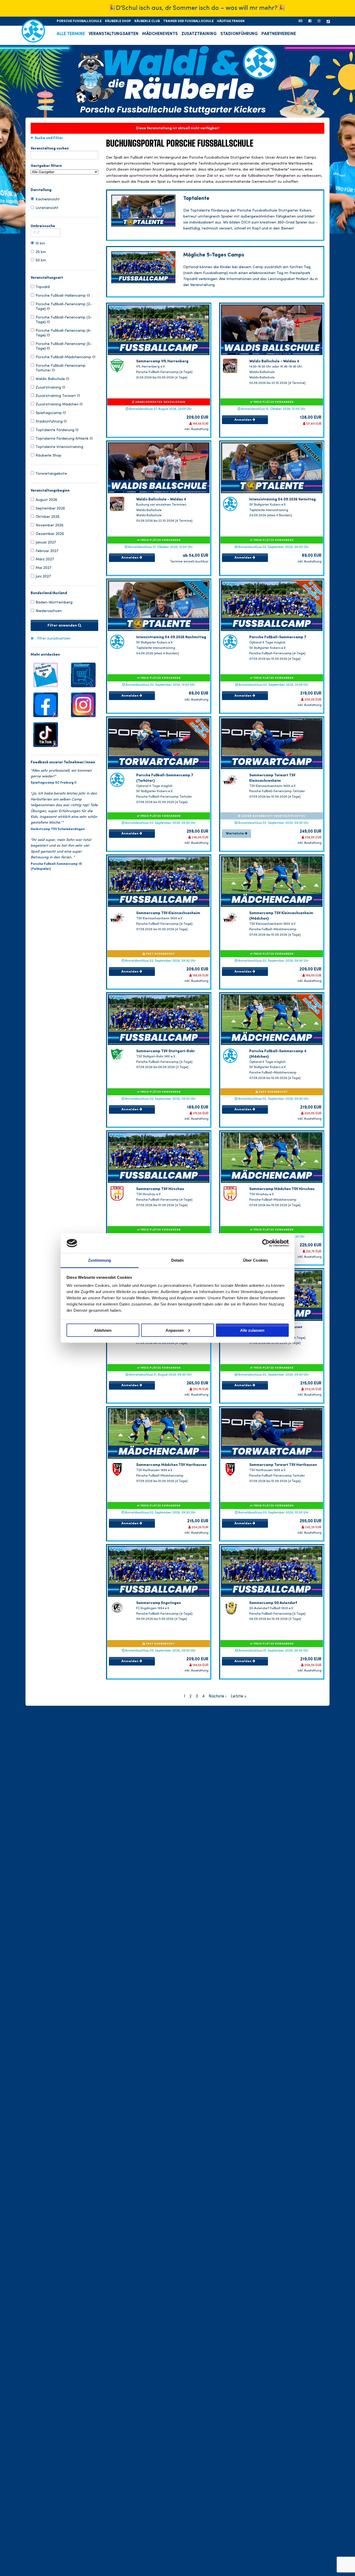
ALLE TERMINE (71, 34)
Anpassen (175, 1330)
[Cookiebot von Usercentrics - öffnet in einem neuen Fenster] (266, 1243)
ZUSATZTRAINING (199, 34)
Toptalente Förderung (55, 430)
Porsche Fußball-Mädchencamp (64, 357)
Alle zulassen (252, 1330)
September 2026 (50, 508)
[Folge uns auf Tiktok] (46, 734)
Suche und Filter (49, 138)
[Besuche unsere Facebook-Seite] (310, 21)
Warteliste (235, 834)
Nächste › (218, 1696)
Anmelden (243, 420)
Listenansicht (47, 208)
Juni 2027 (43, 576)
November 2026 (50, 525)
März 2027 (45, 559)
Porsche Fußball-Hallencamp (61, 296)
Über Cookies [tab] (255, 1260)
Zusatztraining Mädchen (58, 404)
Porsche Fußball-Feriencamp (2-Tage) (64, 307)
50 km (41, 260)
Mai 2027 (43, 568)
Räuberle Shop (48, 456)
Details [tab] (178, 1260)
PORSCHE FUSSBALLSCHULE (80, 21)
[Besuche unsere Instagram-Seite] (319, 21)
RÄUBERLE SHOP (118, 21)
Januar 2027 (46, 542)
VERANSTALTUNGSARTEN (114, 34)
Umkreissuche (43, 226)
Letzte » (239, 1696)
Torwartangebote (51, 474)
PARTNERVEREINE (279, 34)
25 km (41, 252)
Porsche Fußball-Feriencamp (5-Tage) (64, 346)
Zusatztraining (49, 388)
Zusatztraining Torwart (56, 396)
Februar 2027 (47, 551)
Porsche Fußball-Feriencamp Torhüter (61, 368)
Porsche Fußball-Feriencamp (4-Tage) (64, 333)
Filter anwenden (63, 626)
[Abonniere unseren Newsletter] (300, 21)
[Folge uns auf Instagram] (83, 704)
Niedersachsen (49, 611)
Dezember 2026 (50, 534)
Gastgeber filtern (46, 166)
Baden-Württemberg (54, 602)
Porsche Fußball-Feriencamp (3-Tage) (64, 320)
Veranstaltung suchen (50, 148)
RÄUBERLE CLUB (147, 21)
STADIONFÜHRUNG (239, 34)
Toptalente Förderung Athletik (63, 439)
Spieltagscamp (49, 413)
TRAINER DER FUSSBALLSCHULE (189, 21)
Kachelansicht (48, 199)
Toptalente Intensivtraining (59, 447)
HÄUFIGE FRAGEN (231, 21)
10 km (40, 243)
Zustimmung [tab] (100, 1260)
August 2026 (46, 500)
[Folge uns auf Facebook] (46, 704)
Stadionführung (50, 422)
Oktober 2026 (48, 517)
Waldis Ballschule (51, 379)
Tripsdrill (43, 287)
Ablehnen (103, 1330)
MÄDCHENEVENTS (160, 34)
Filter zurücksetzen (54, 639)
